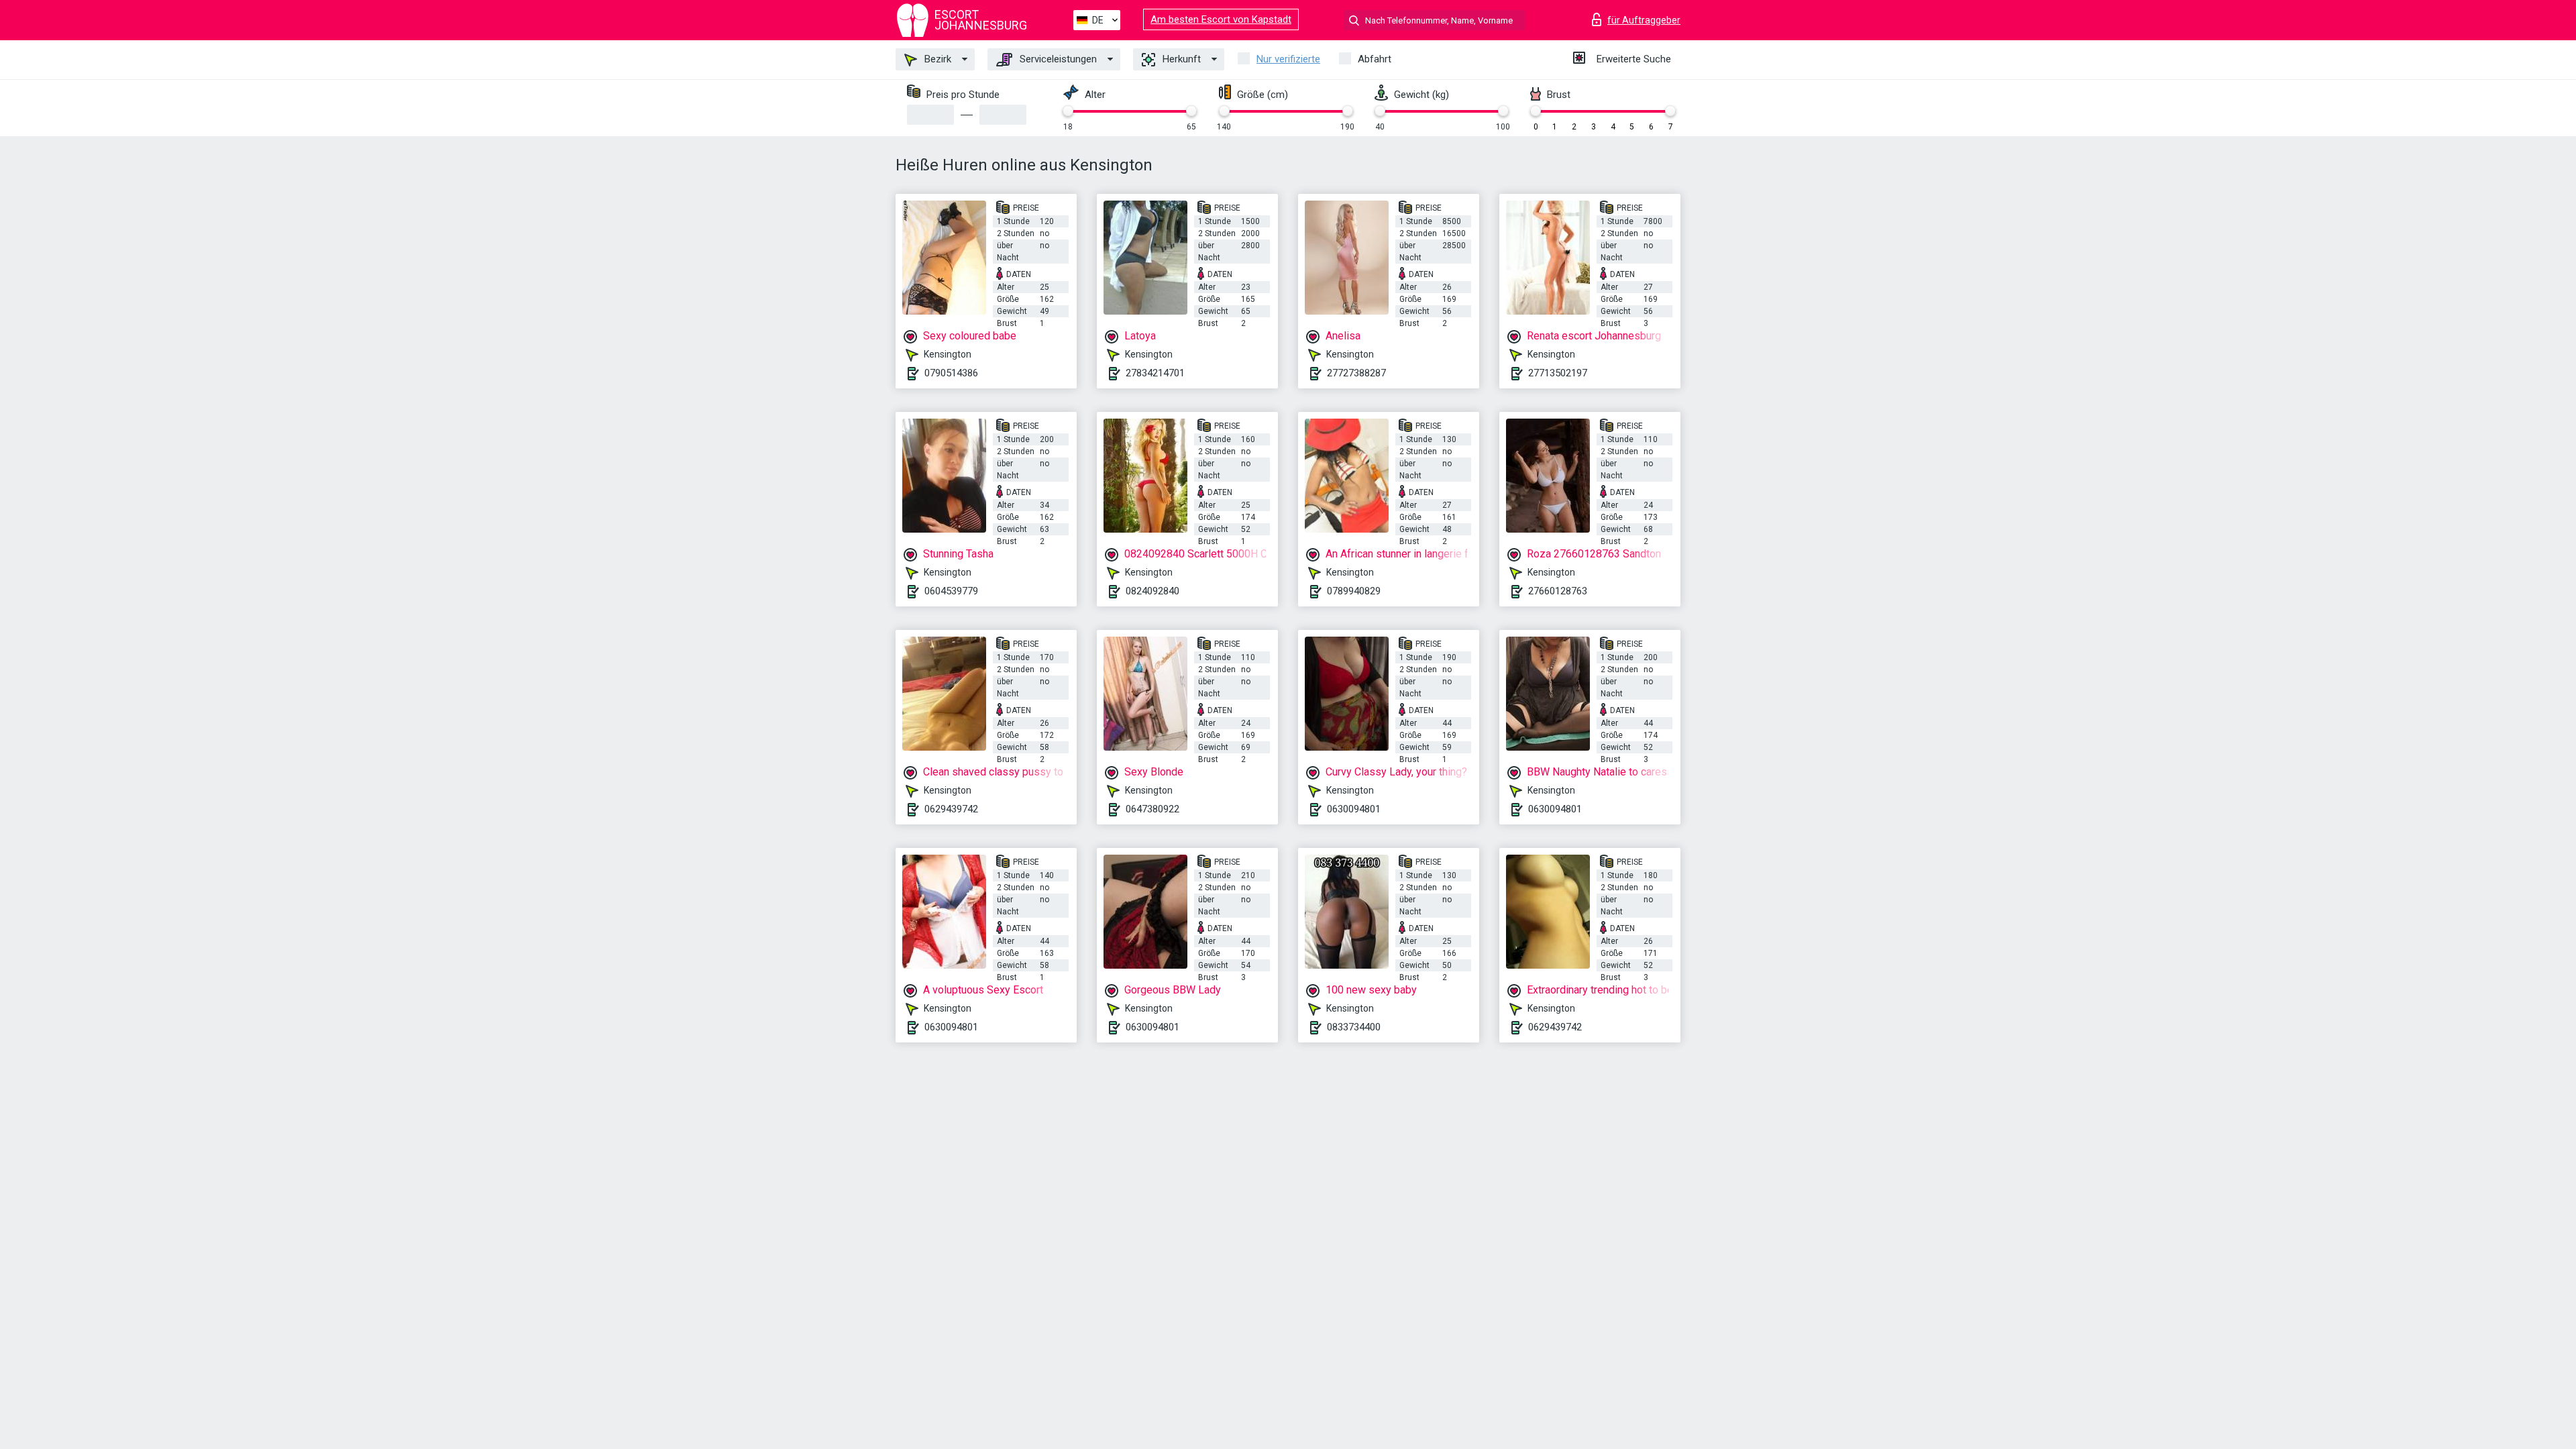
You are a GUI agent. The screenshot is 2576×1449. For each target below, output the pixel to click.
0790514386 (951, 373)
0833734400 (1354, 1027)
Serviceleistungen (1057, 59)
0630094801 (1354, 809)
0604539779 (951, 591)
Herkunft (1180, 59)
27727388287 (1356, 373)
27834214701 (1155, 373)
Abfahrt (1375, 59)
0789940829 (1354, 591)
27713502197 (1558, 373)
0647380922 (1152, 809)
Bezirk (936, 59)
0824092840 (1152, 591)
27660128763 (1558, 591)
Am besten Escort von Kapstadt (1221, 19)
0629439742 (951, 809)
